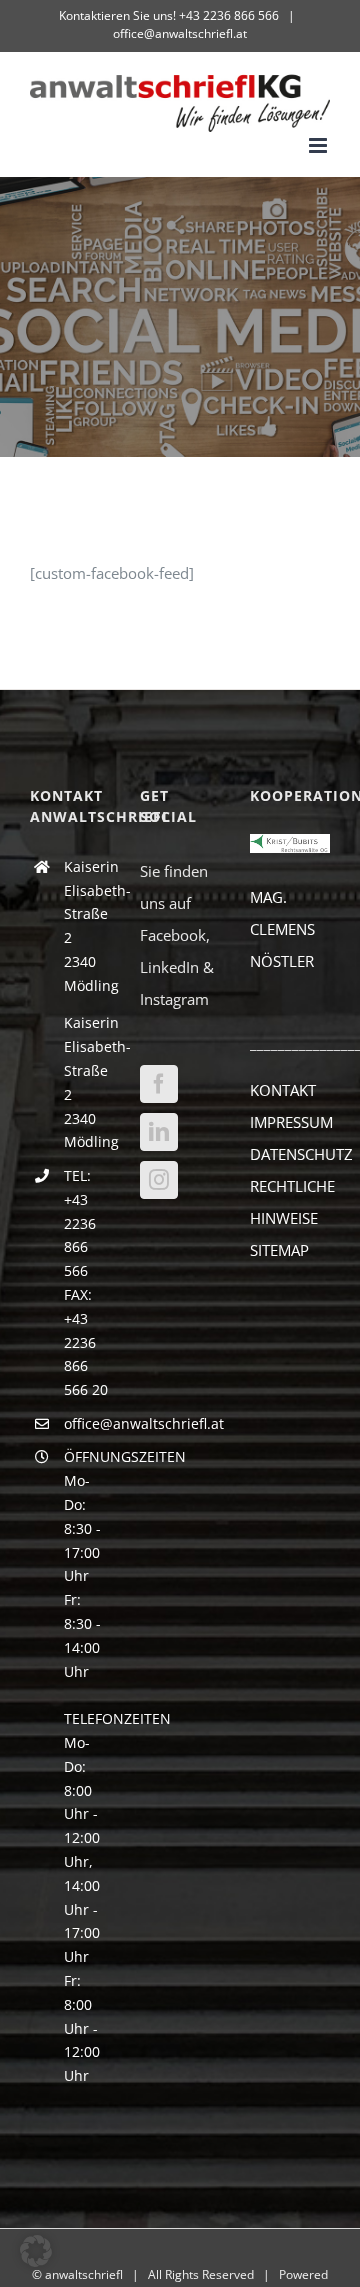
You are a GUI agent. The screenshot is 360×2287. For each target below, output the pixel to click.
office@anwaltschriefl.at (180, 33)
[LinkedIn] (159, 1132)
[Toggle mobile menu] (319, 145)
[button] (36, 2251)
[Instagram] (159, 1180)
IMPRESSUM (291, 1122)
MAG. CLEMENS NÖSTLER (282, 929)
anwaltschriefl (84, 2274)
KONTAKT (283, 1090)
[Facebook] (159, 1084)
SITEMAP (279, 1250)
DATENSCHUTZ (301, 1154)
